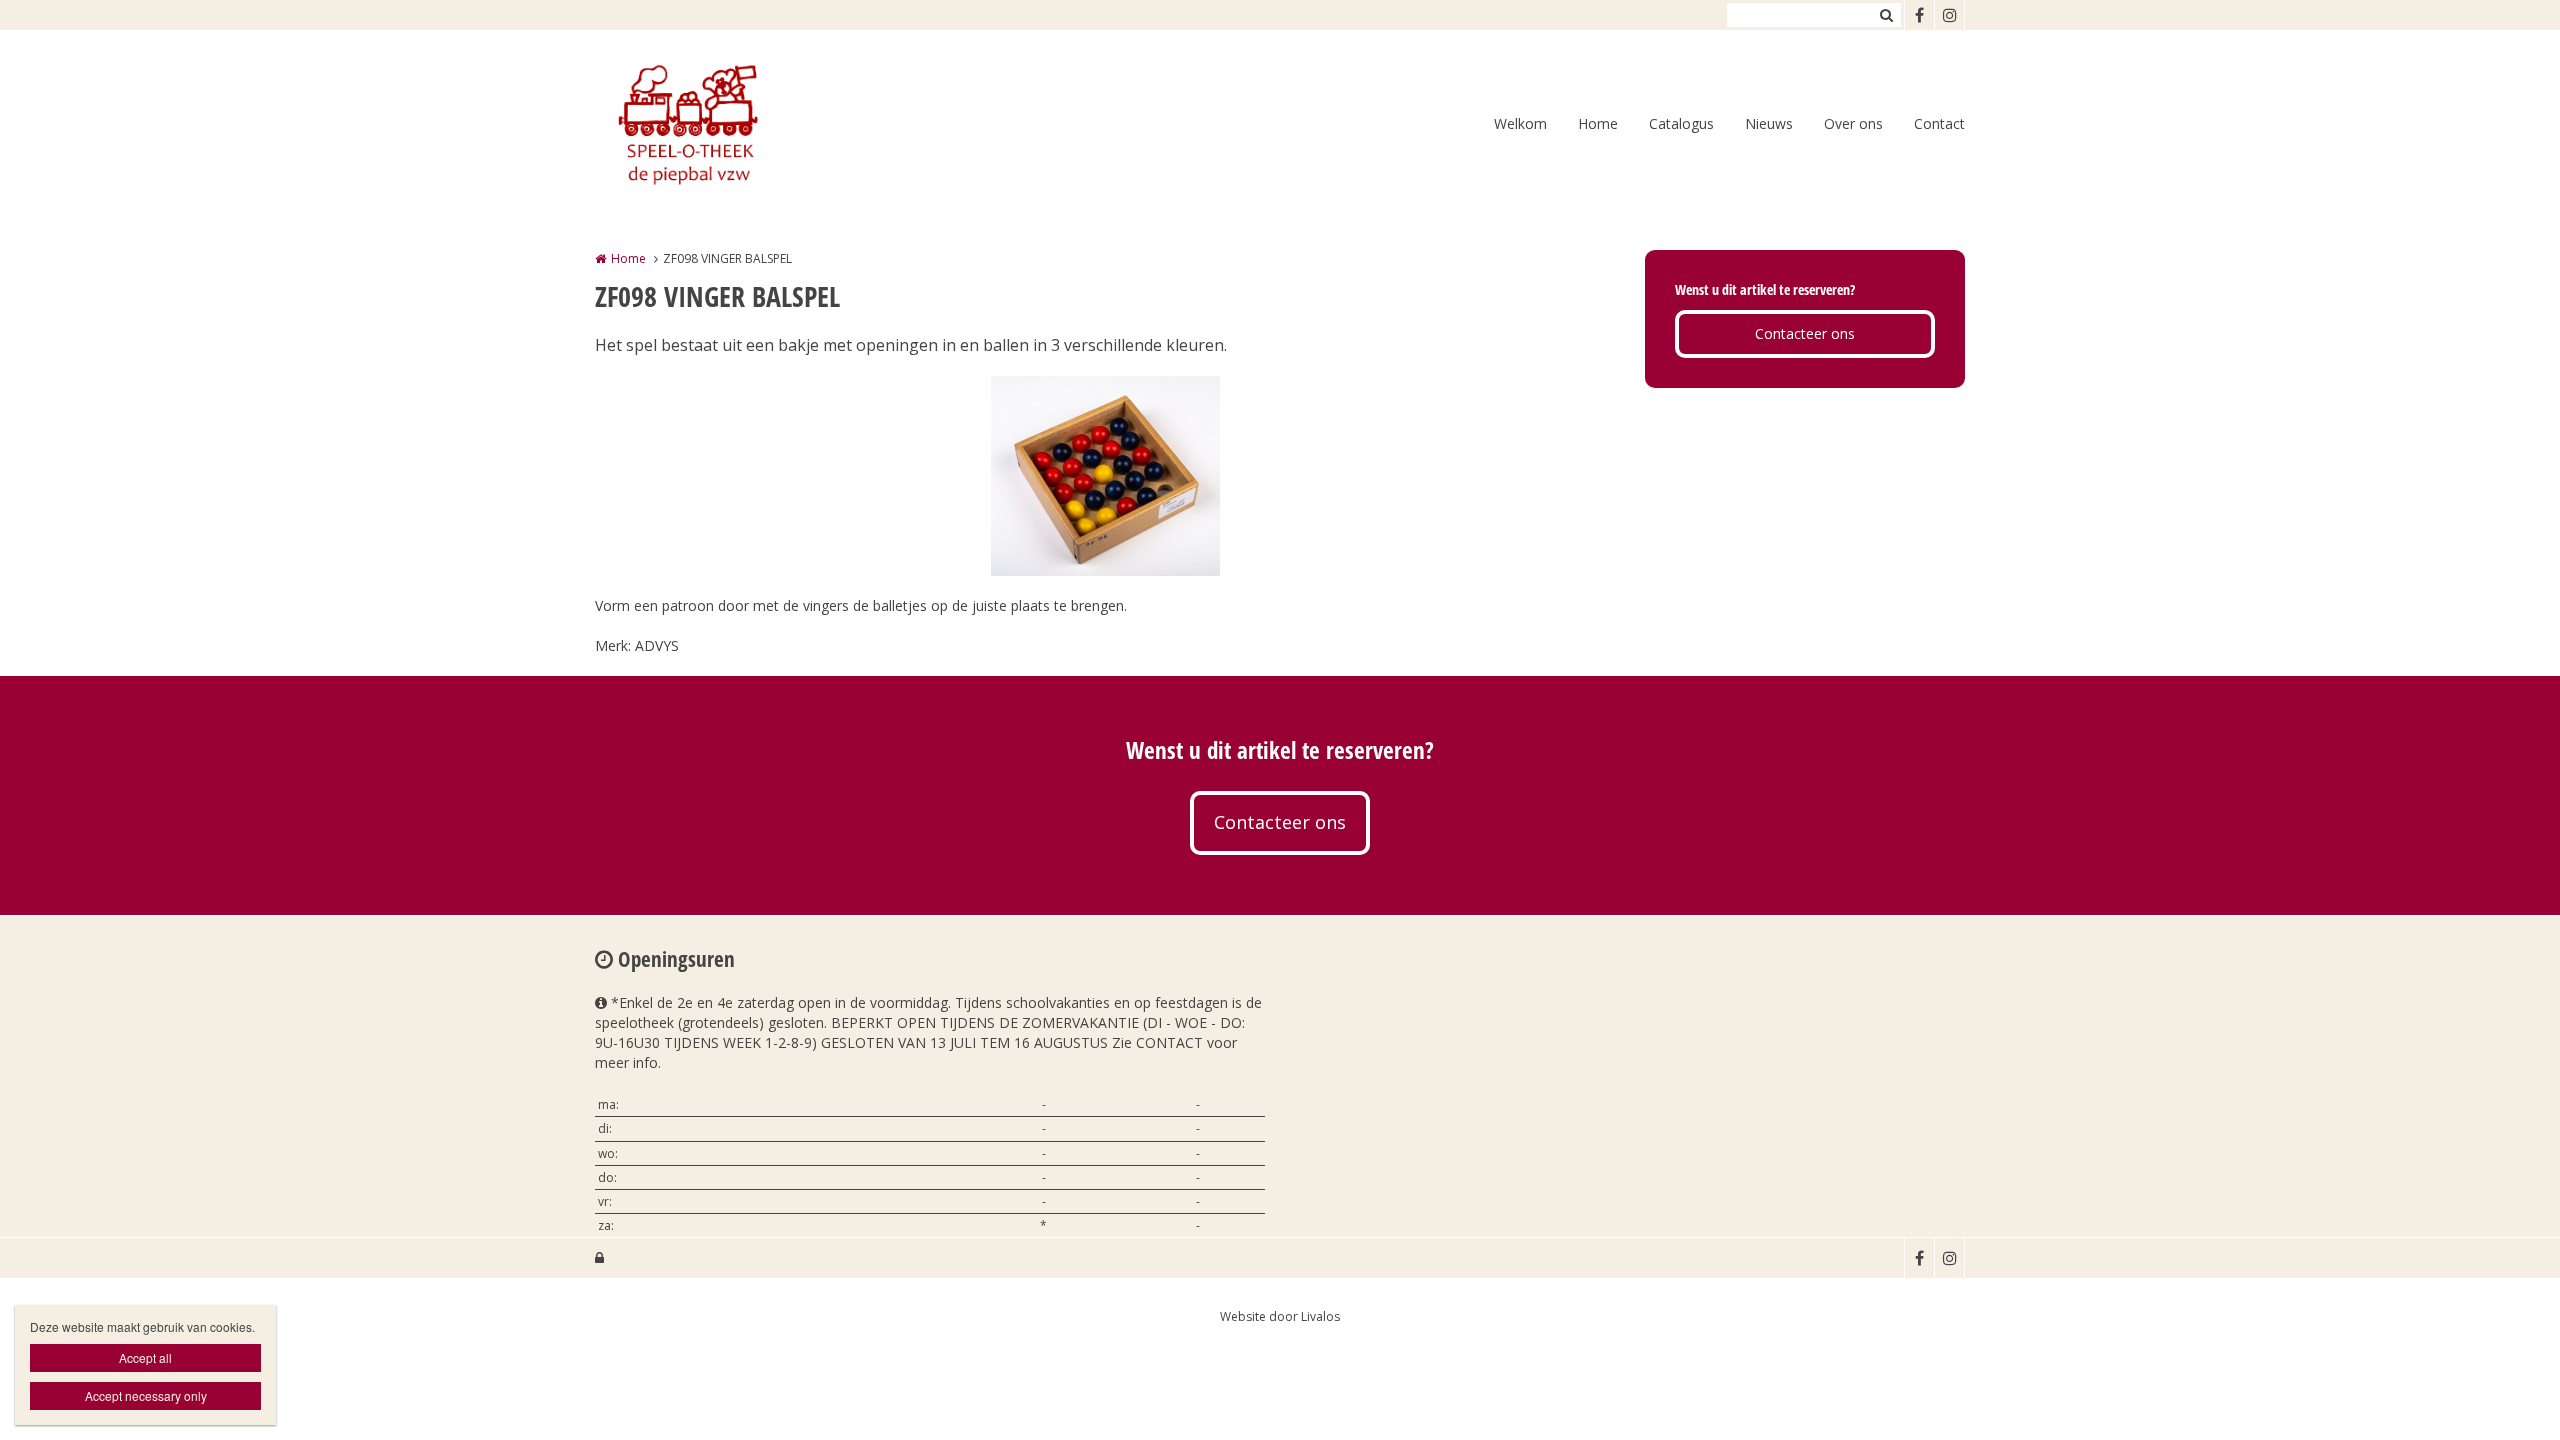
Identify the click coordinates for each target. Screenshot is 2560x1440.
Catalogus (1681, 123)
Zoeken (1886, 15)
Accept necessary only (146, 1395)
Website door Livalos (1280, 1316)
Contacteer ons (1805, 333)
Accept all (145, 1357)
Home (1598, 123)
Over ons (1853, 123)
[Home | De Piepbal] (716, 125)
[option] (1105, 476)
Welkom (1520, 123)
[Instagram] (1949, 15)
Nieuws (1769, 123)
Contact (1939, 123)
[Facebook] (1919, 15)
